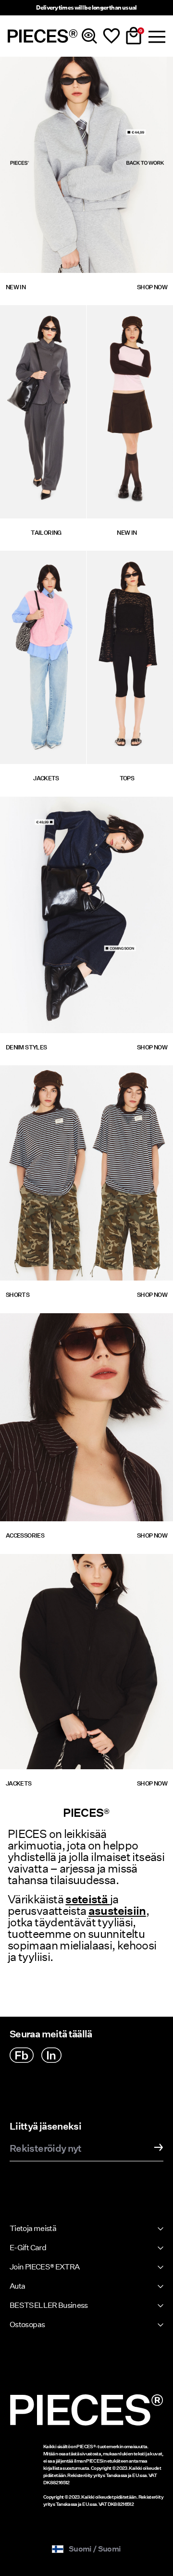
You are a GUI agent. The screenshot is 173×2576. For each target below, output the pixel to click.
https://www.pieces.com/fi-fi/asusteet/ (69, 1319)
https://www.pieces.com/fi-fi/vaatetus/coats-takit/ (43, 562)
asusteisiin (117, 1911)
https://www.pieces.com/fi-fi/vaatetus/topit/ (130, 562)
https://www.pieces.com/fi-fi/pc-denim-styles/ (43, 1044)
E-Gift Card (28, 2248)
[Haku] (89, 36)
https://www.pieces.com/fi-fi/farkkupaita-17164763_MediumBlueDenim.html (74, 808)
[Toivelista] (111, 36)
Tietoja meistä (33, 2228)
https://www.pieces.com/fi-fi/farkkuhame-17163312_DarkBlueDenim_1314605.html (75, 926)
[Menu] (156, 36)
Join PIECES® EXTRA (44, 2267)
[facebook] (22, 2055)
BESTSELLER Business (49, 2305)
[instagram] (51, 2055)
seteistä (87, 1899)
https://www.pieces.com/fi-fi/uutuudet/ (70, 62)
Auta (17, 2286)
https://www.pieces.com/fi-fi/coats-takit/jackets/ (64, 1565)
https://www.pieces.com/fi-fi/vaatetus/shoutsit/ (86, 1071)
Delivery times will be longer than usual (86, 7)
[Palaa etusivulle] (43, 36)
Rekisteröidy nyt (46, 2149)
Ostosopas (27, 2324)
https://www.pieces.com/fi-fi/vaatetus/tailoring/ (43, 316)
